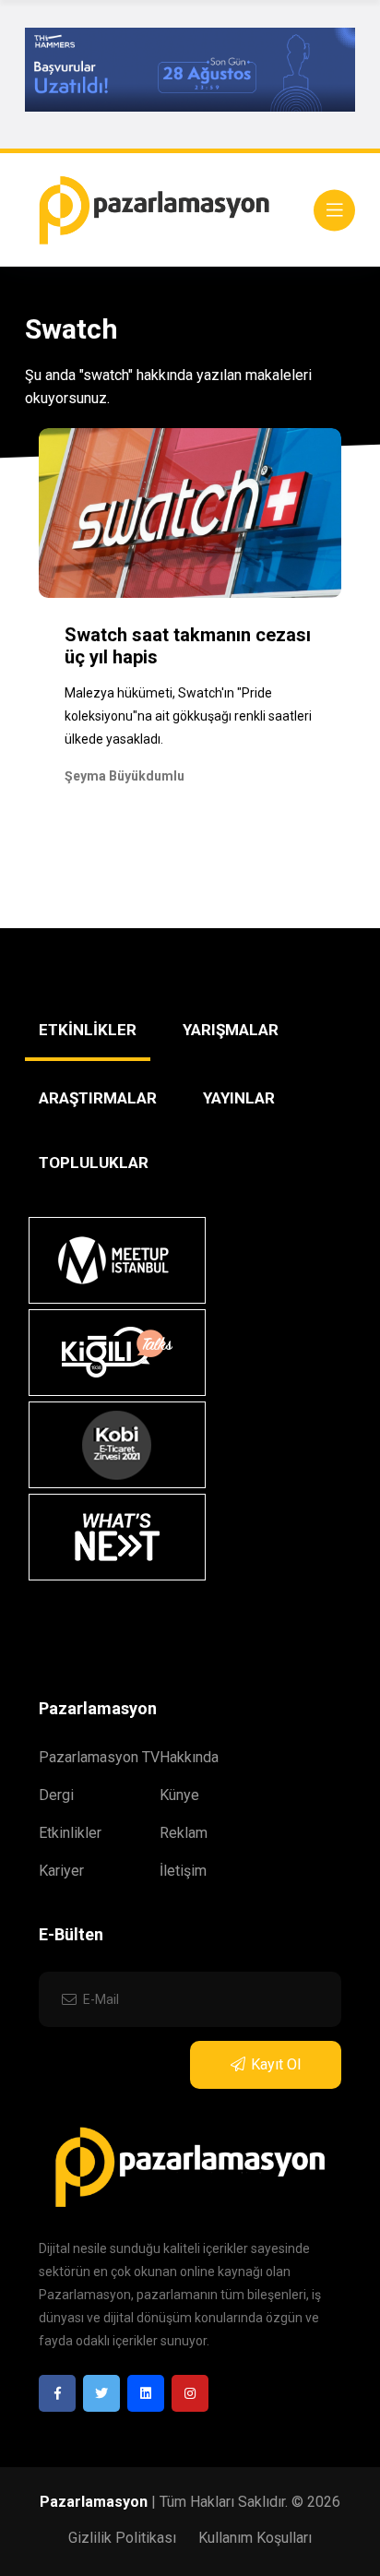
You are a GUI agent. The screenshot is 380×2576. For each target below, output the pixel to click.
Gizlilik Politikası (122, 2538)
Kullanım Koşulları (255, 2538)
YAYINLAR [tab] (239, 1098)
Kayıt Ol (276, 2064)
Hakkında (189, 1757)
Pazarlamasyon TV (99, 1757)
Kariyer (61, 1871)
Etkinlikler (70, 1833)
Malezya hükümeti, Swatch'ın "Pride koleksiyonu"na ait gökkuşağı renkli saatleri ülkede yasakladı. (188, 716)
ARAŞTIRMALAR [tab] (98, 1098)
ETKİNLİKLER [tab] (88, 1030)
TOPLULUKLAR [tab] (94, 1163)
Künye (179, 1795)
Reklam (184, 1833)
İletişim (183, 1871)
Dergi (56, 1795)
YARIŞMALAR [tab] (231, 1030)
